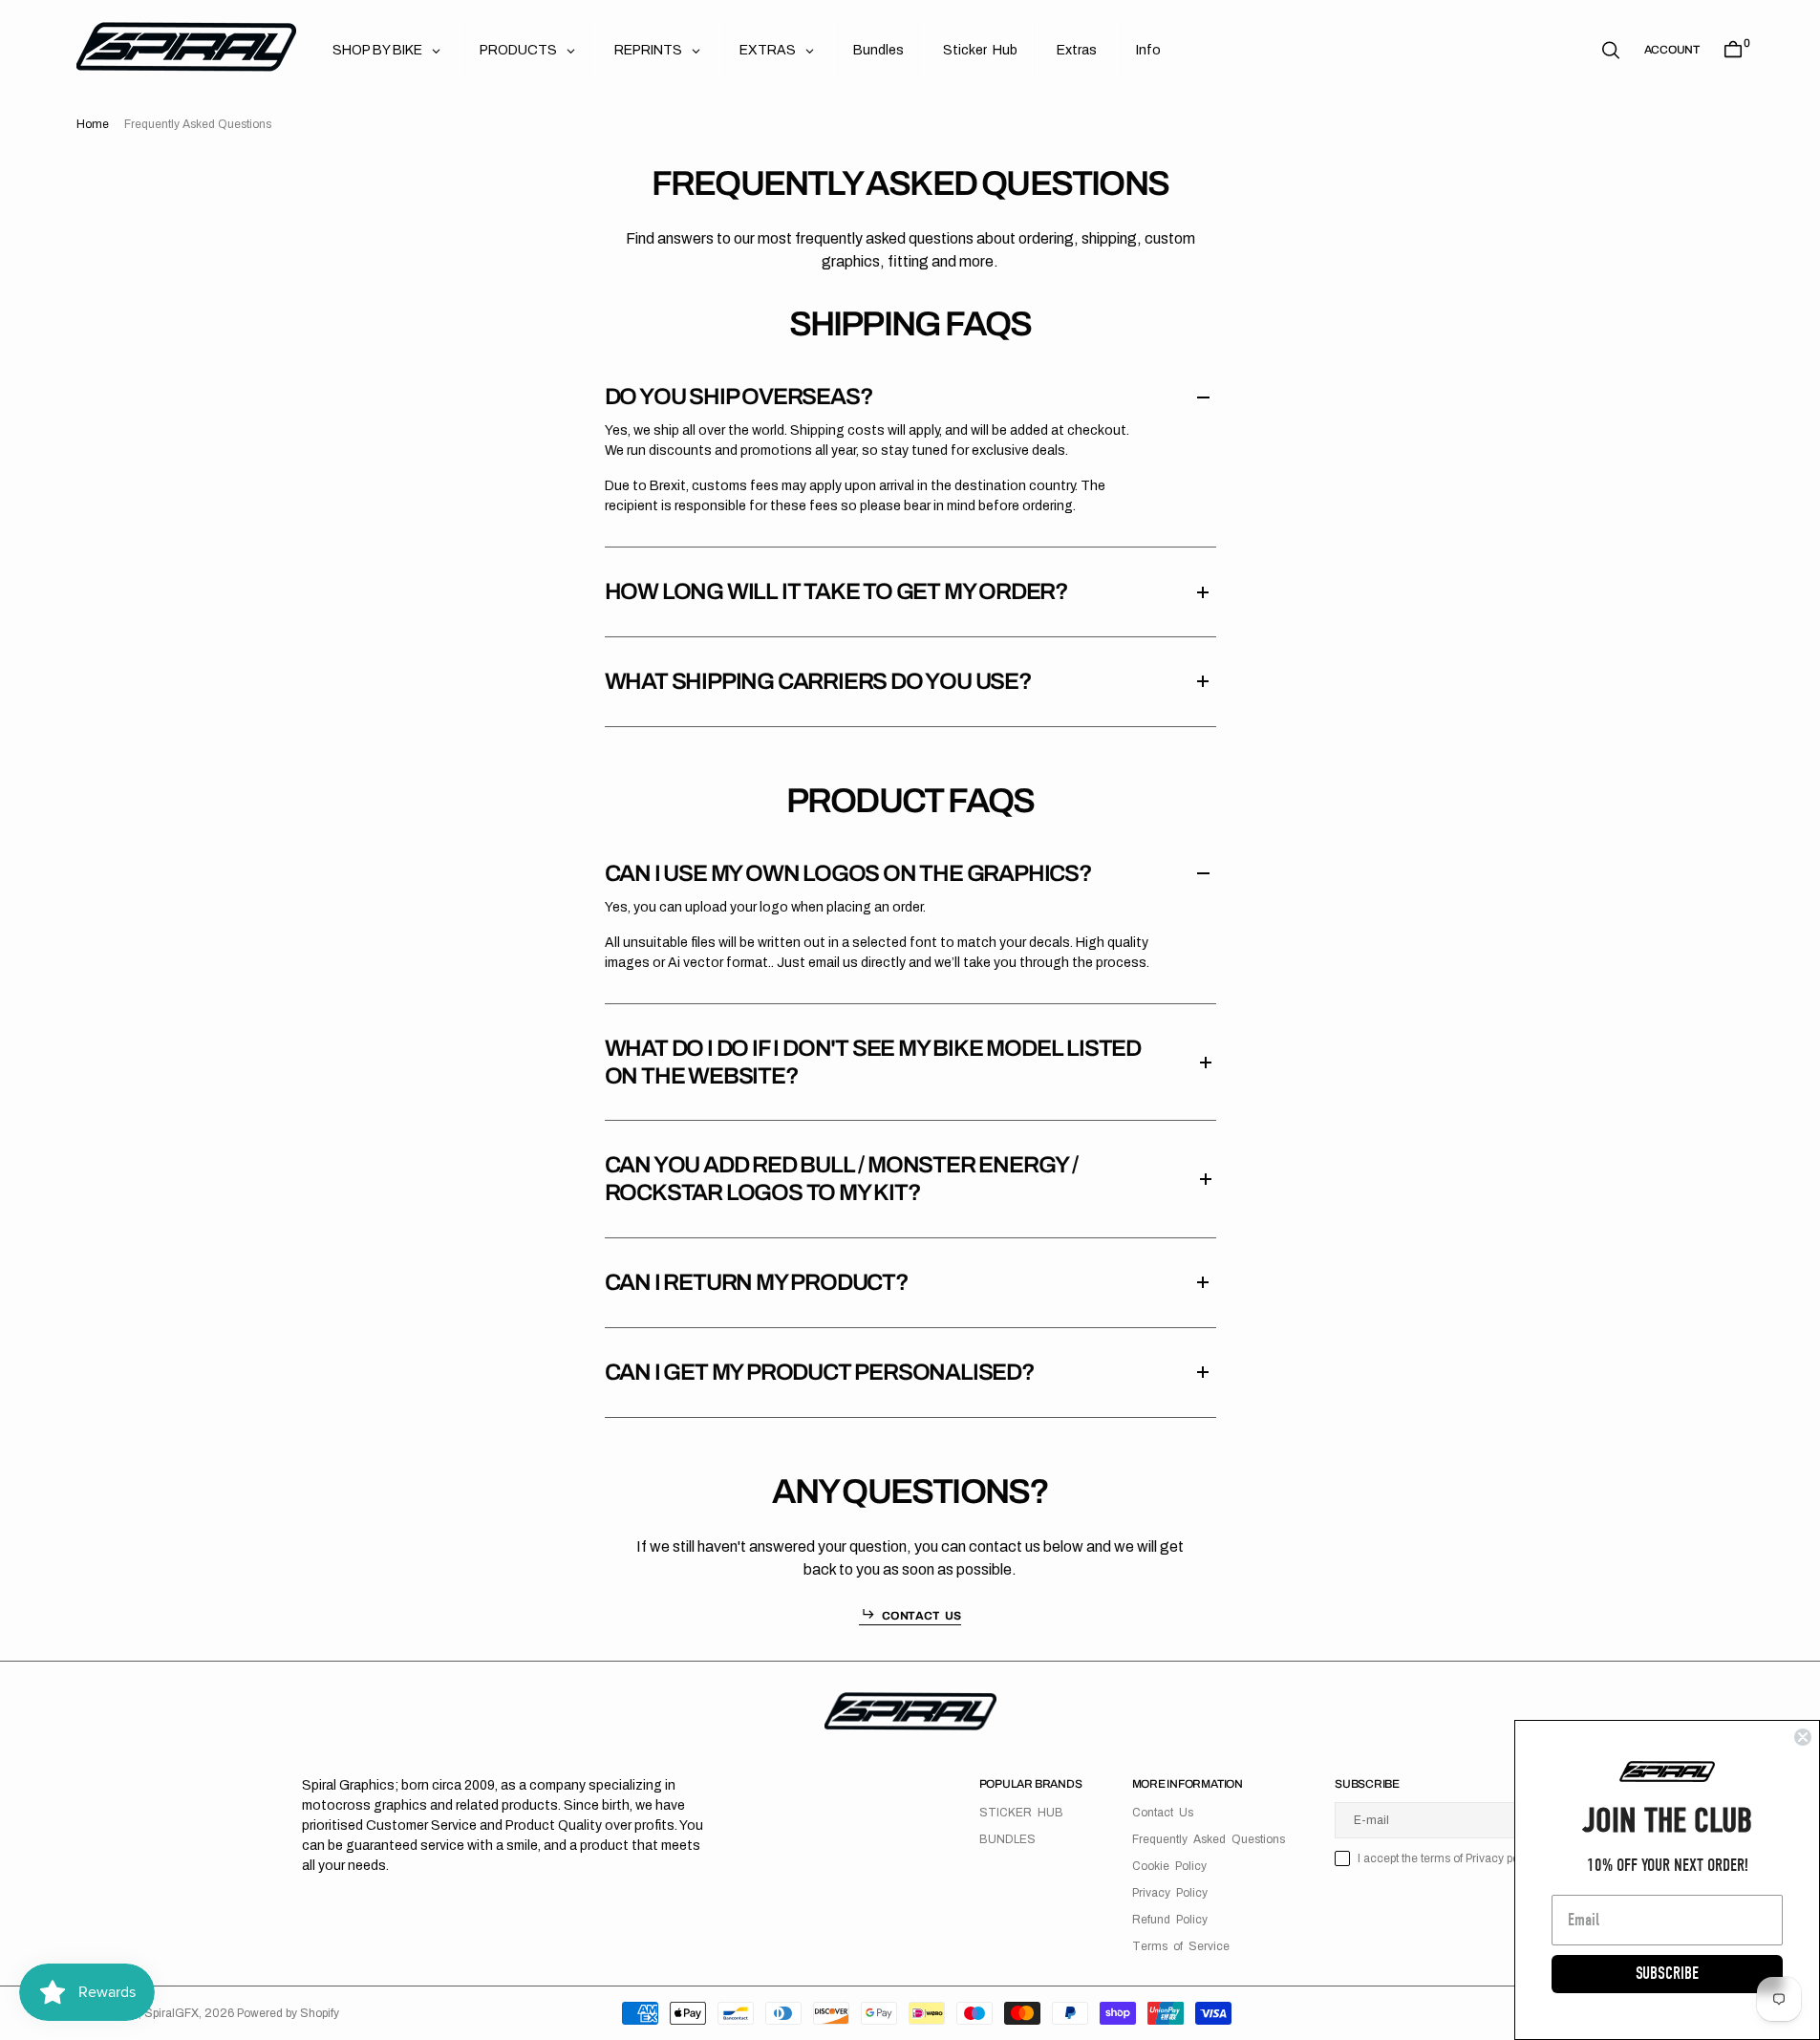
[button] (1672, 50)
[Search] (1611, 50)
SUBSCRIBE (1667, 1974)
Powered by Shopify (288, 2013)
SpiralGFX (171, 2013)
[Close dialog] (1803, 1737)
